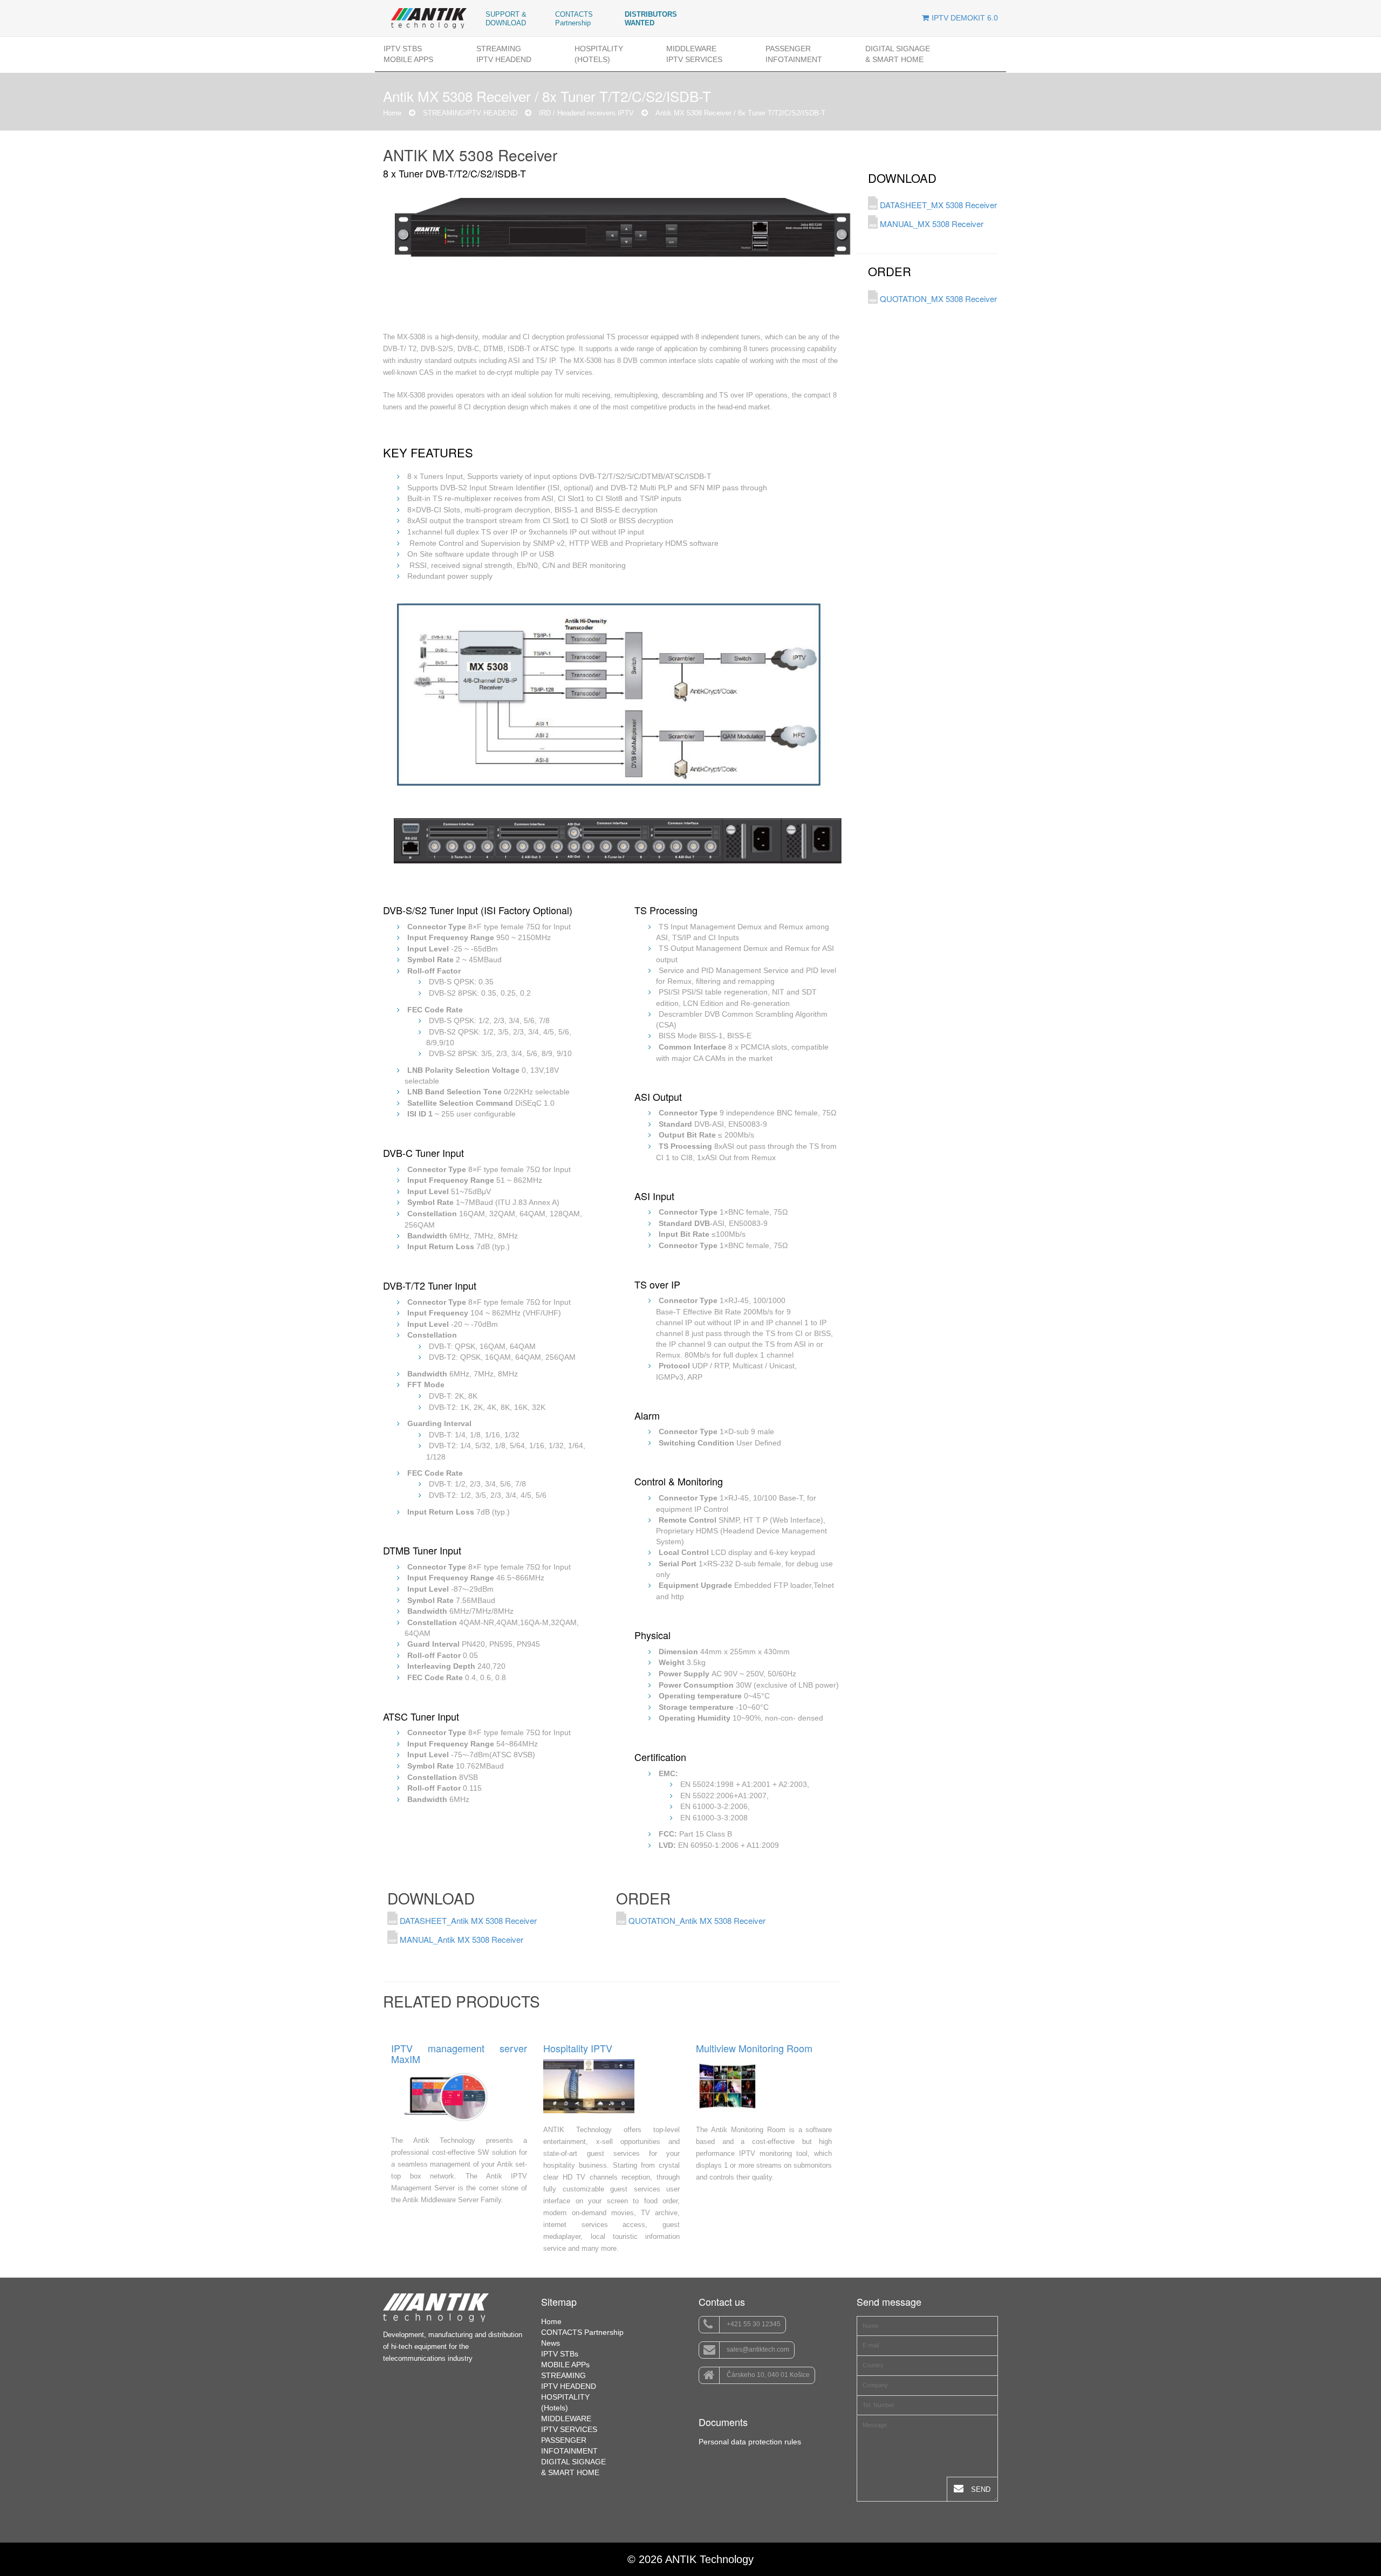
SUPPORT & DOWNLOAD (506, 19)
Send (980, 2489)
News (551, 2343)
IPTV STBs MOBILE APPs (408, 54)
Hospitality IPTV (578, 2049)
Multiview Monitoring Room (754, 2049)
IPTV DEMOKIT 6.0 (965, 18)
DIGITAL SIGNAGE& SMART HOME (898, 54)
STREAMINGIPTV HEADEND (504, 54)
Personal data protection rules (750, 2442)
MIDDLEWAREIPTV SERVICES (694, 54)
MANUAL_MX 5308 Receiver (931, 224)
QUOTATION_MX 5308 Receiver (937, 299)
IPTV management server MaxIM (459, 2054)
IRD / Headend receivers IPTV (586, 113)
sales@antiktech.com (757, 2349)
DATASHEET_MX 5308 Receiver (937, 205)
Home (392, 113)
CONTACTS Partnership (574, 19)
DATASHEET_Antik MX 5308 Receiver (467, 1920)
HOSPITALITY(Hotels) (599, 54)
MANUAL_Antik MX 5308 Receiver (460, 1939)
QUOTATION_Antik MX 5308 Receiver (696, 1920)
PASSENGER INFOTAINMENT (794, 54)
